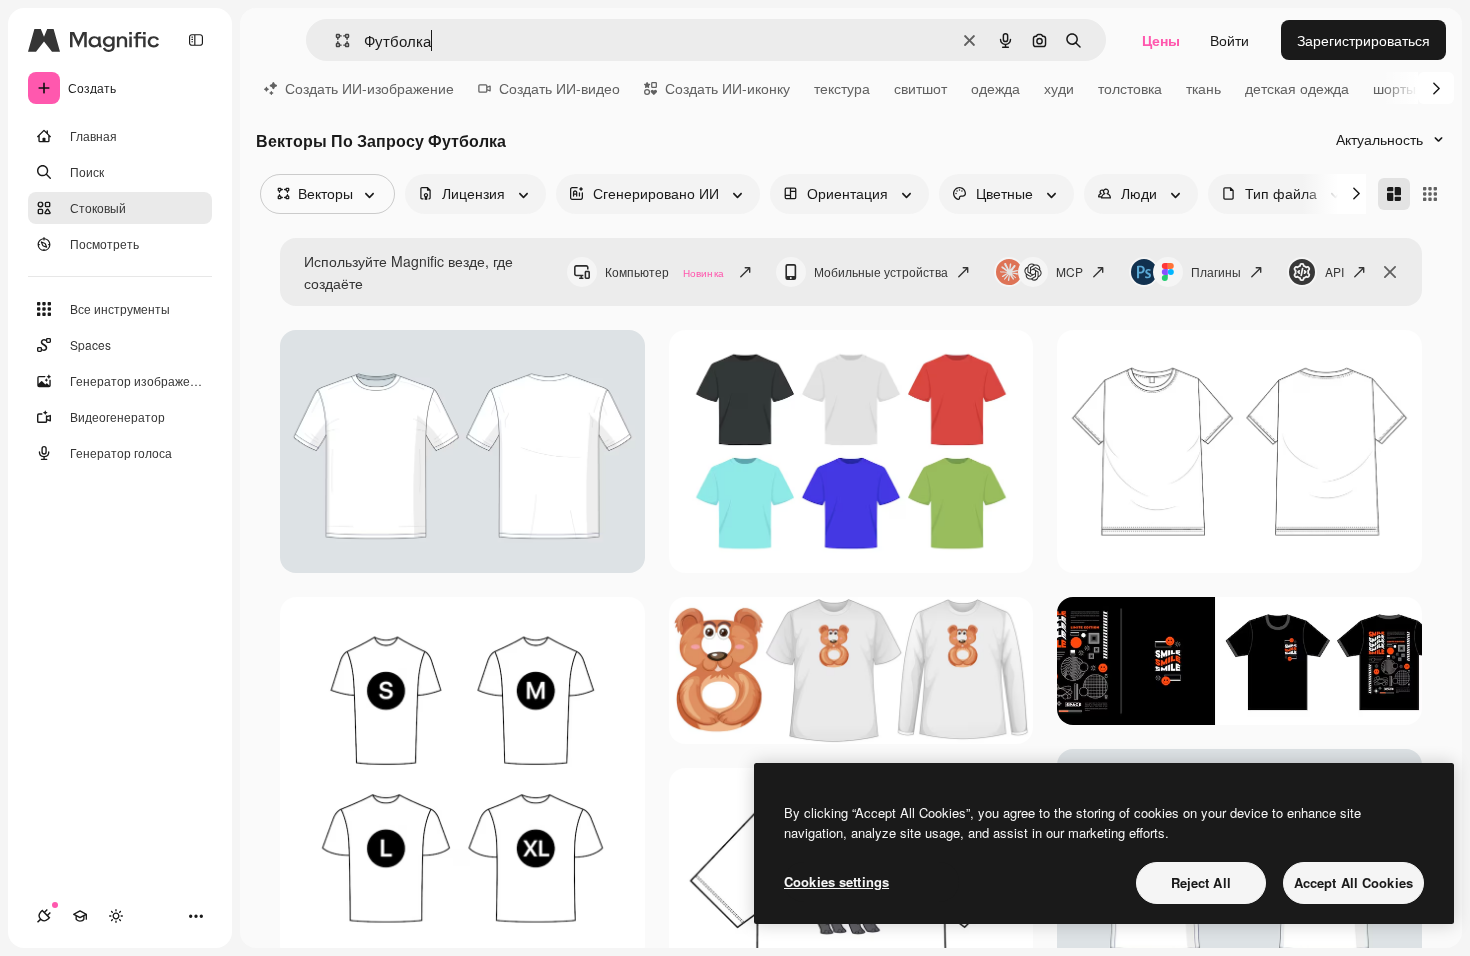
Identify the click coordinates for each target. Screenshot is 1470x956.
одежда (995, 88)
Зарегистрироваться (1363, 40)
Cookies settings (836, 881)
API (1334, 271)
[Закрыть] (1390, 272)
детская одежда (1297, 88)
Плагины (1216, 271)
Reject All (1201, 882)
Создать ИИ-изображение (369, 88)
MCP (1069, 271)
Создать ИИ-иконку (727, 88)
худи (1059, 88)
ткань (1203, 88)
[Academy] (80, 916)
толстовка (1130, 88)
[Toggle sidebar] (196, 40)
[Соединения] (44, 916)
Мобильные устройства (881, 271)
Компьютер (664, 271)
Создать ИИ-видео (559, 88)
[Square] (1430, 194)
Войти (1229, 40)
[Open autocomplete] (334, 40)
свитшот (920, 88)
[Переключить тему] (116, 916)
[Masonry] (1394, 194)
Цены (1161, 40)
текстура (842, 88)
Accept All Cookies (1353, 882)
